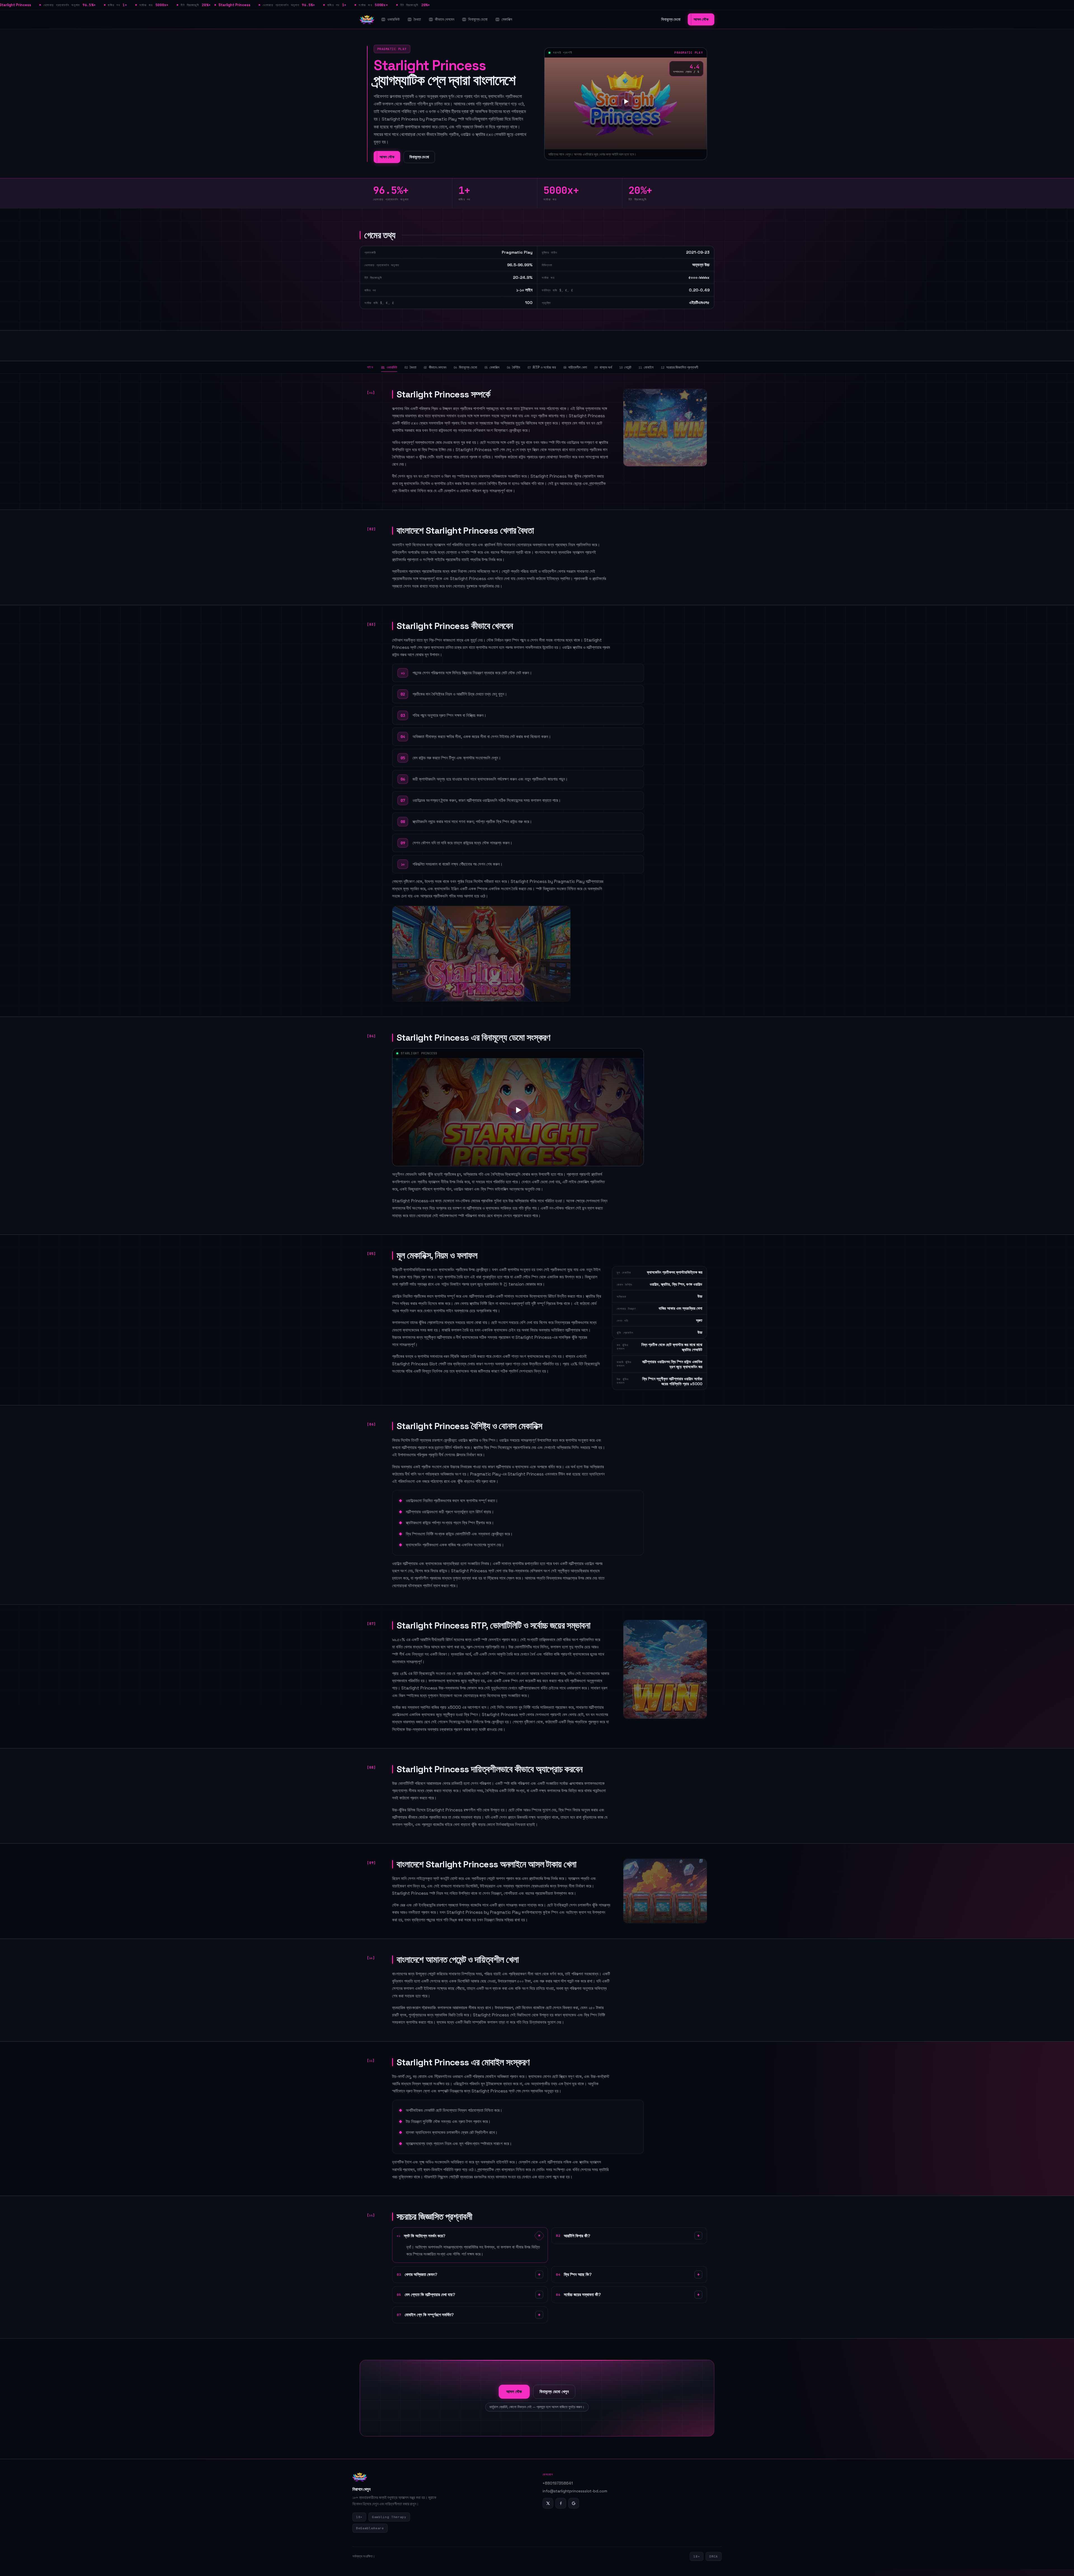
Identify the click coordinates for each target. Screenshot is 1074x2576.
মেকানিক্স (507, 19)
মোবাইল (646, 367)
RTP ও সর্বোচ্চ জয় (542, 367)
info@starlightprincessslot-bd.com (575, 2491)
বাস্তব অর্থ (603, 367)
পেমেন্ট (625, 367)
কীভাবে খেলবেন (445, 19)
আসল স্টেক (701, 19)
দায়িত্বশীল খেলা (575, 367)
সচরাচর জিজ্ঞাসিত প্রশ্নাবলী (680, 367)
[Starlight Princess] (367, 20)
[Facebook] (561, 2503)
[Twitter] (548, 2503)
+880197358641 (558, 2483)
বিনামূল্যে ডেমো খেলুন (554, 2392)
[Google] (574, 2503)
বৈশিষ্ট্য (514, 367)
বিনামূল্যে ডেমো (478, 19)
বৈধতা (417, 19)
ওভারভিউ (394, 19)
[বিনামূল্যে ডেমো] (626, 102)
